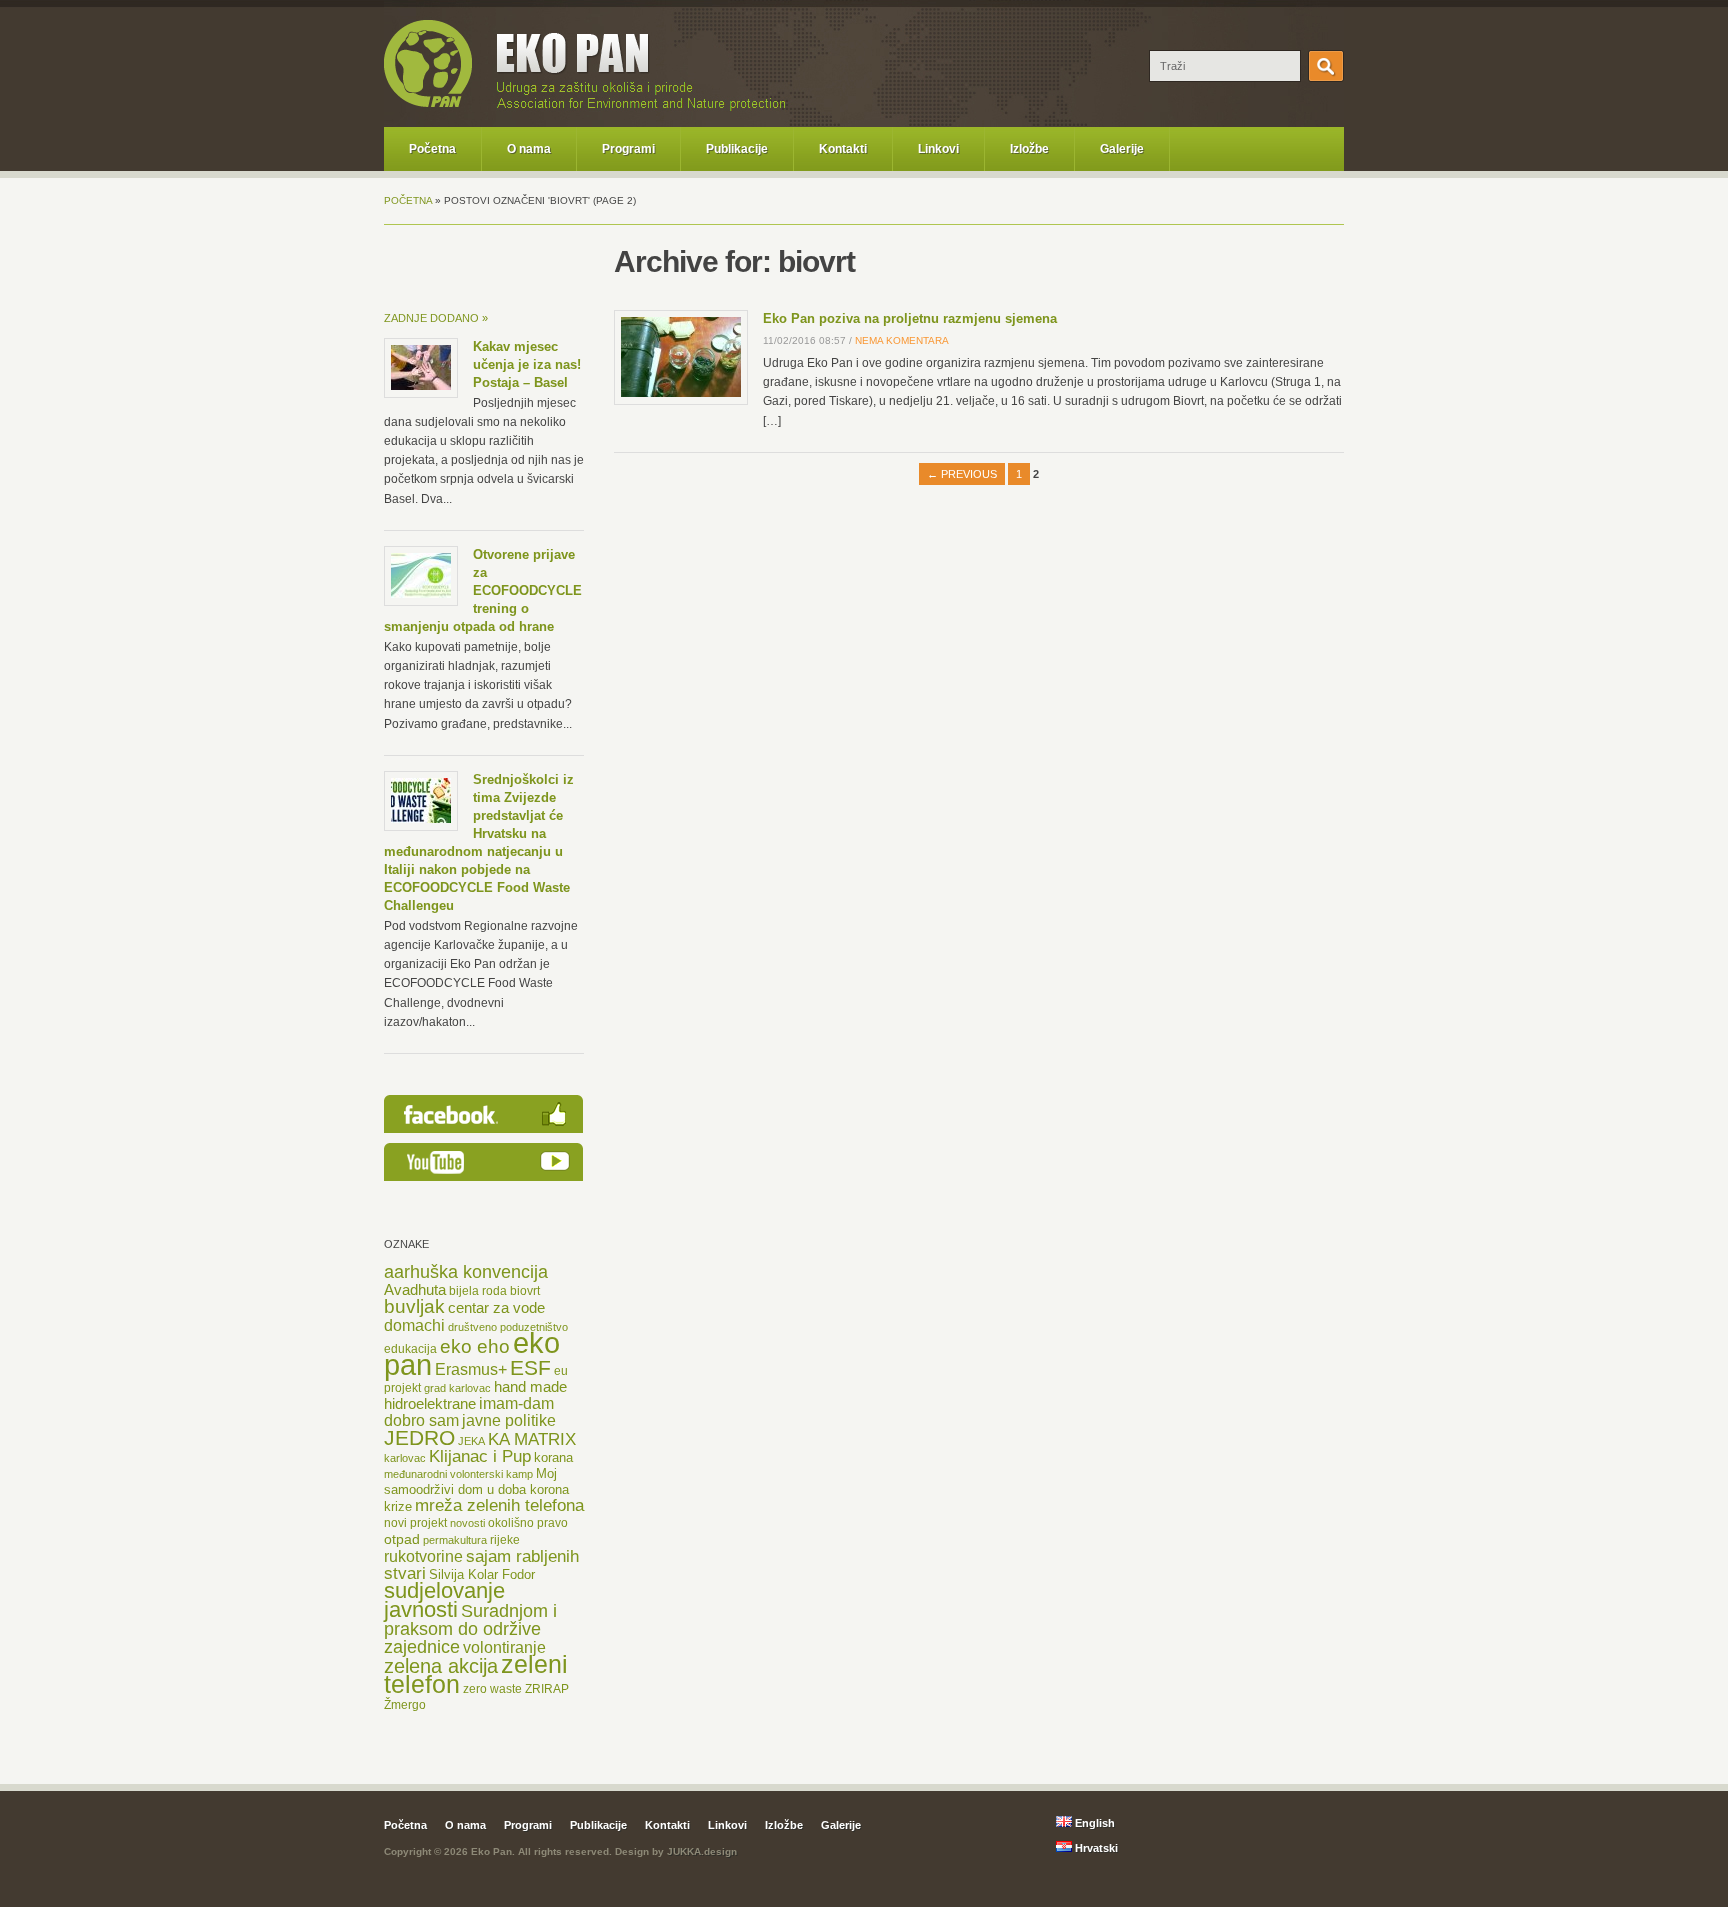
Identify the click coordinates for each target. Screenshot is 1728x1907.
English (1093, 1823)
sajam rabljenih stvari (481, 1565)
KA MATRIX (532, 1439)
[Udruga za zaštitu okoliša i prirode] (428, 104)
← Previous (962, 474)
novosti (467, 1523)
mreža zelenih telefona (499, 1505)
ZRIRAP (547, 1689)
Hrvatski (1095, 1848)
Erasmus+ (471, 1369)
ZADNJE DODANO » (436, 318)
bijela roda (478, 1291)
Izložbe (1029, 149)
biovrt (525, 1291)
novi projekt (415, 1523)
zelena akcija (441, 1666)
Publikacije (737, 149)
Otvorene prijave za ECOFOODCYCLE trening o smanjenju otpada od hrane (483, 590)
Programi (628, 149)
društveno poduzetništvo (508, 1327)
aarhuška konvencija (466, 1272)
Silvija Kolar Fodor (482, 1574)
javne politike (509, 1420)
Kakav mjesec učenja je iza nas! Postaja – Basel (527, 364)
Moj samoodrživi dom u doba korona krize (476, 1490)
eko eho (475, 1346)
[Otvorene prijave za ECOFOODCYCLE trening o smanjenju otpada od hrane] (421, 594)
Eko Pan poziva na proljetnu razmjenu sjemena (910, 318)
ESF (530, 1367)
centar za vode (496, 1308)
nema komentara (902, 340)
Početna (432, 149)
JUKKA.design (702, 1851)
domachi (414, 1325)
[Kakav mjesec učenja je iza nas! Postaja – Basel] (421, 386)
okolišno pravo (528, 1523)
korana (553, 1457)
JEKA (471, 1441)
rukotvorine (423, 1556)
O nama (529, 149)
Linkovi (938, 149)
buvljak (414, 1306)
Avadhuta (415, 1289)
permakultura (455, 1540)
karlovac (405, 1458)
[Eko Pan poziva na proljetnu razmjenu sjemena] (681, 393)
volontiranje (504, 1647)
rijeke (505, 1540)
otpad (402, 1539)
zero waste (492, 1689)
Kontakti (843, 149)
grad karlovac (457, 1388)
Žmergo (405, 1705)
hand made (530, 1386)
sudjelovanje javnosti (444, 1600)
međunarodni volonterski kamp (458, 1474)
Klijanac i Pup (480, 1456)
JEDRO (419, 1437)
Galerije (1122, 149)
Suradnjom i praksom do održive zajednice (470, 1629)
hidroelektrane (430, 1404)
